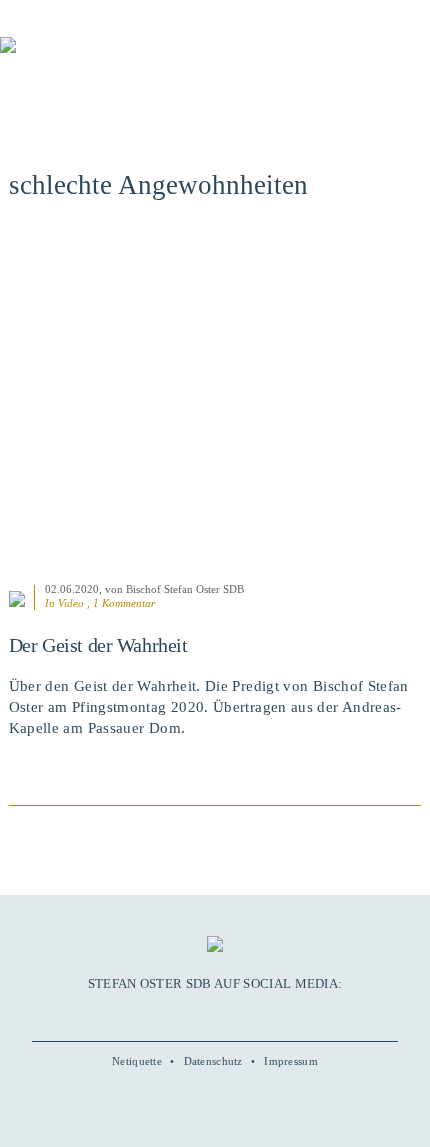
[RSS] (260, 1014)
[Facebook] (169, 1014)
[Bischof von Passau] (120, 59)
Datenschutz (213, 1061)
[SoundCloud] (237, 1014)
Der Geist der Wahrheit (98, 645)
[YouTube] (192, 1014)
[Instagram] (215, 1014)
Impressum (291, 1061)
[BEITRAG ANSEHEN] (215, 403)
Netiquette (137, 1061)
